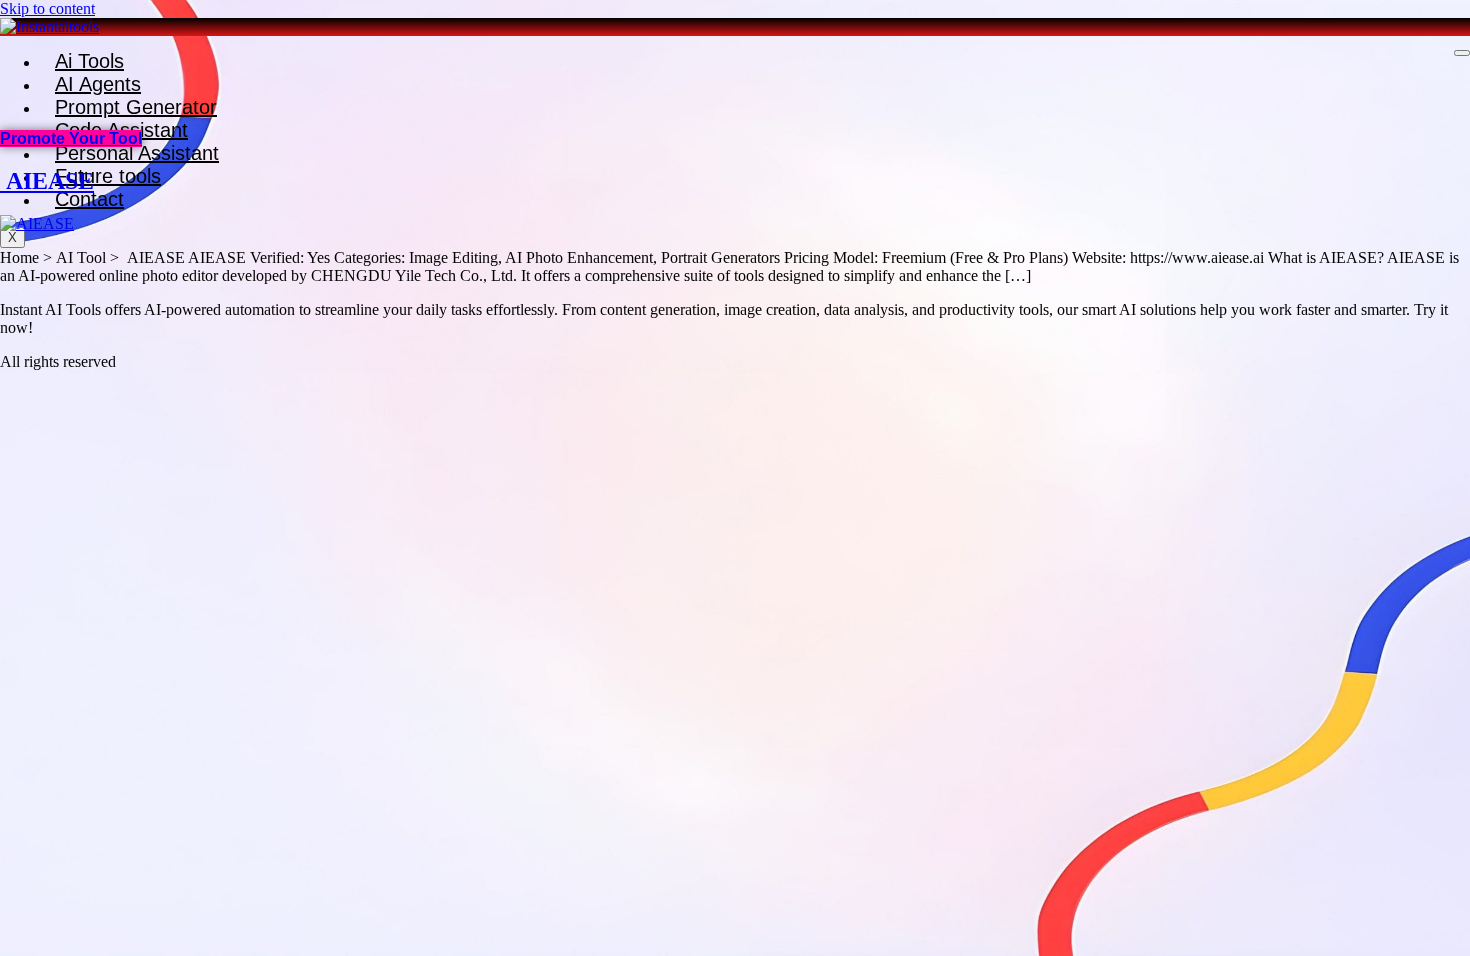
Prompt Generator (136, 107)
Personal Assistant (137, 153)
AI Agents (98, 84)
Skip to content (47, 8)
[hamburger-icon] (1462, 53)
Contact (89, 199)
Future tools (108, 176)
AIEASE (47, 181)
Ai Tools (89, 61)
